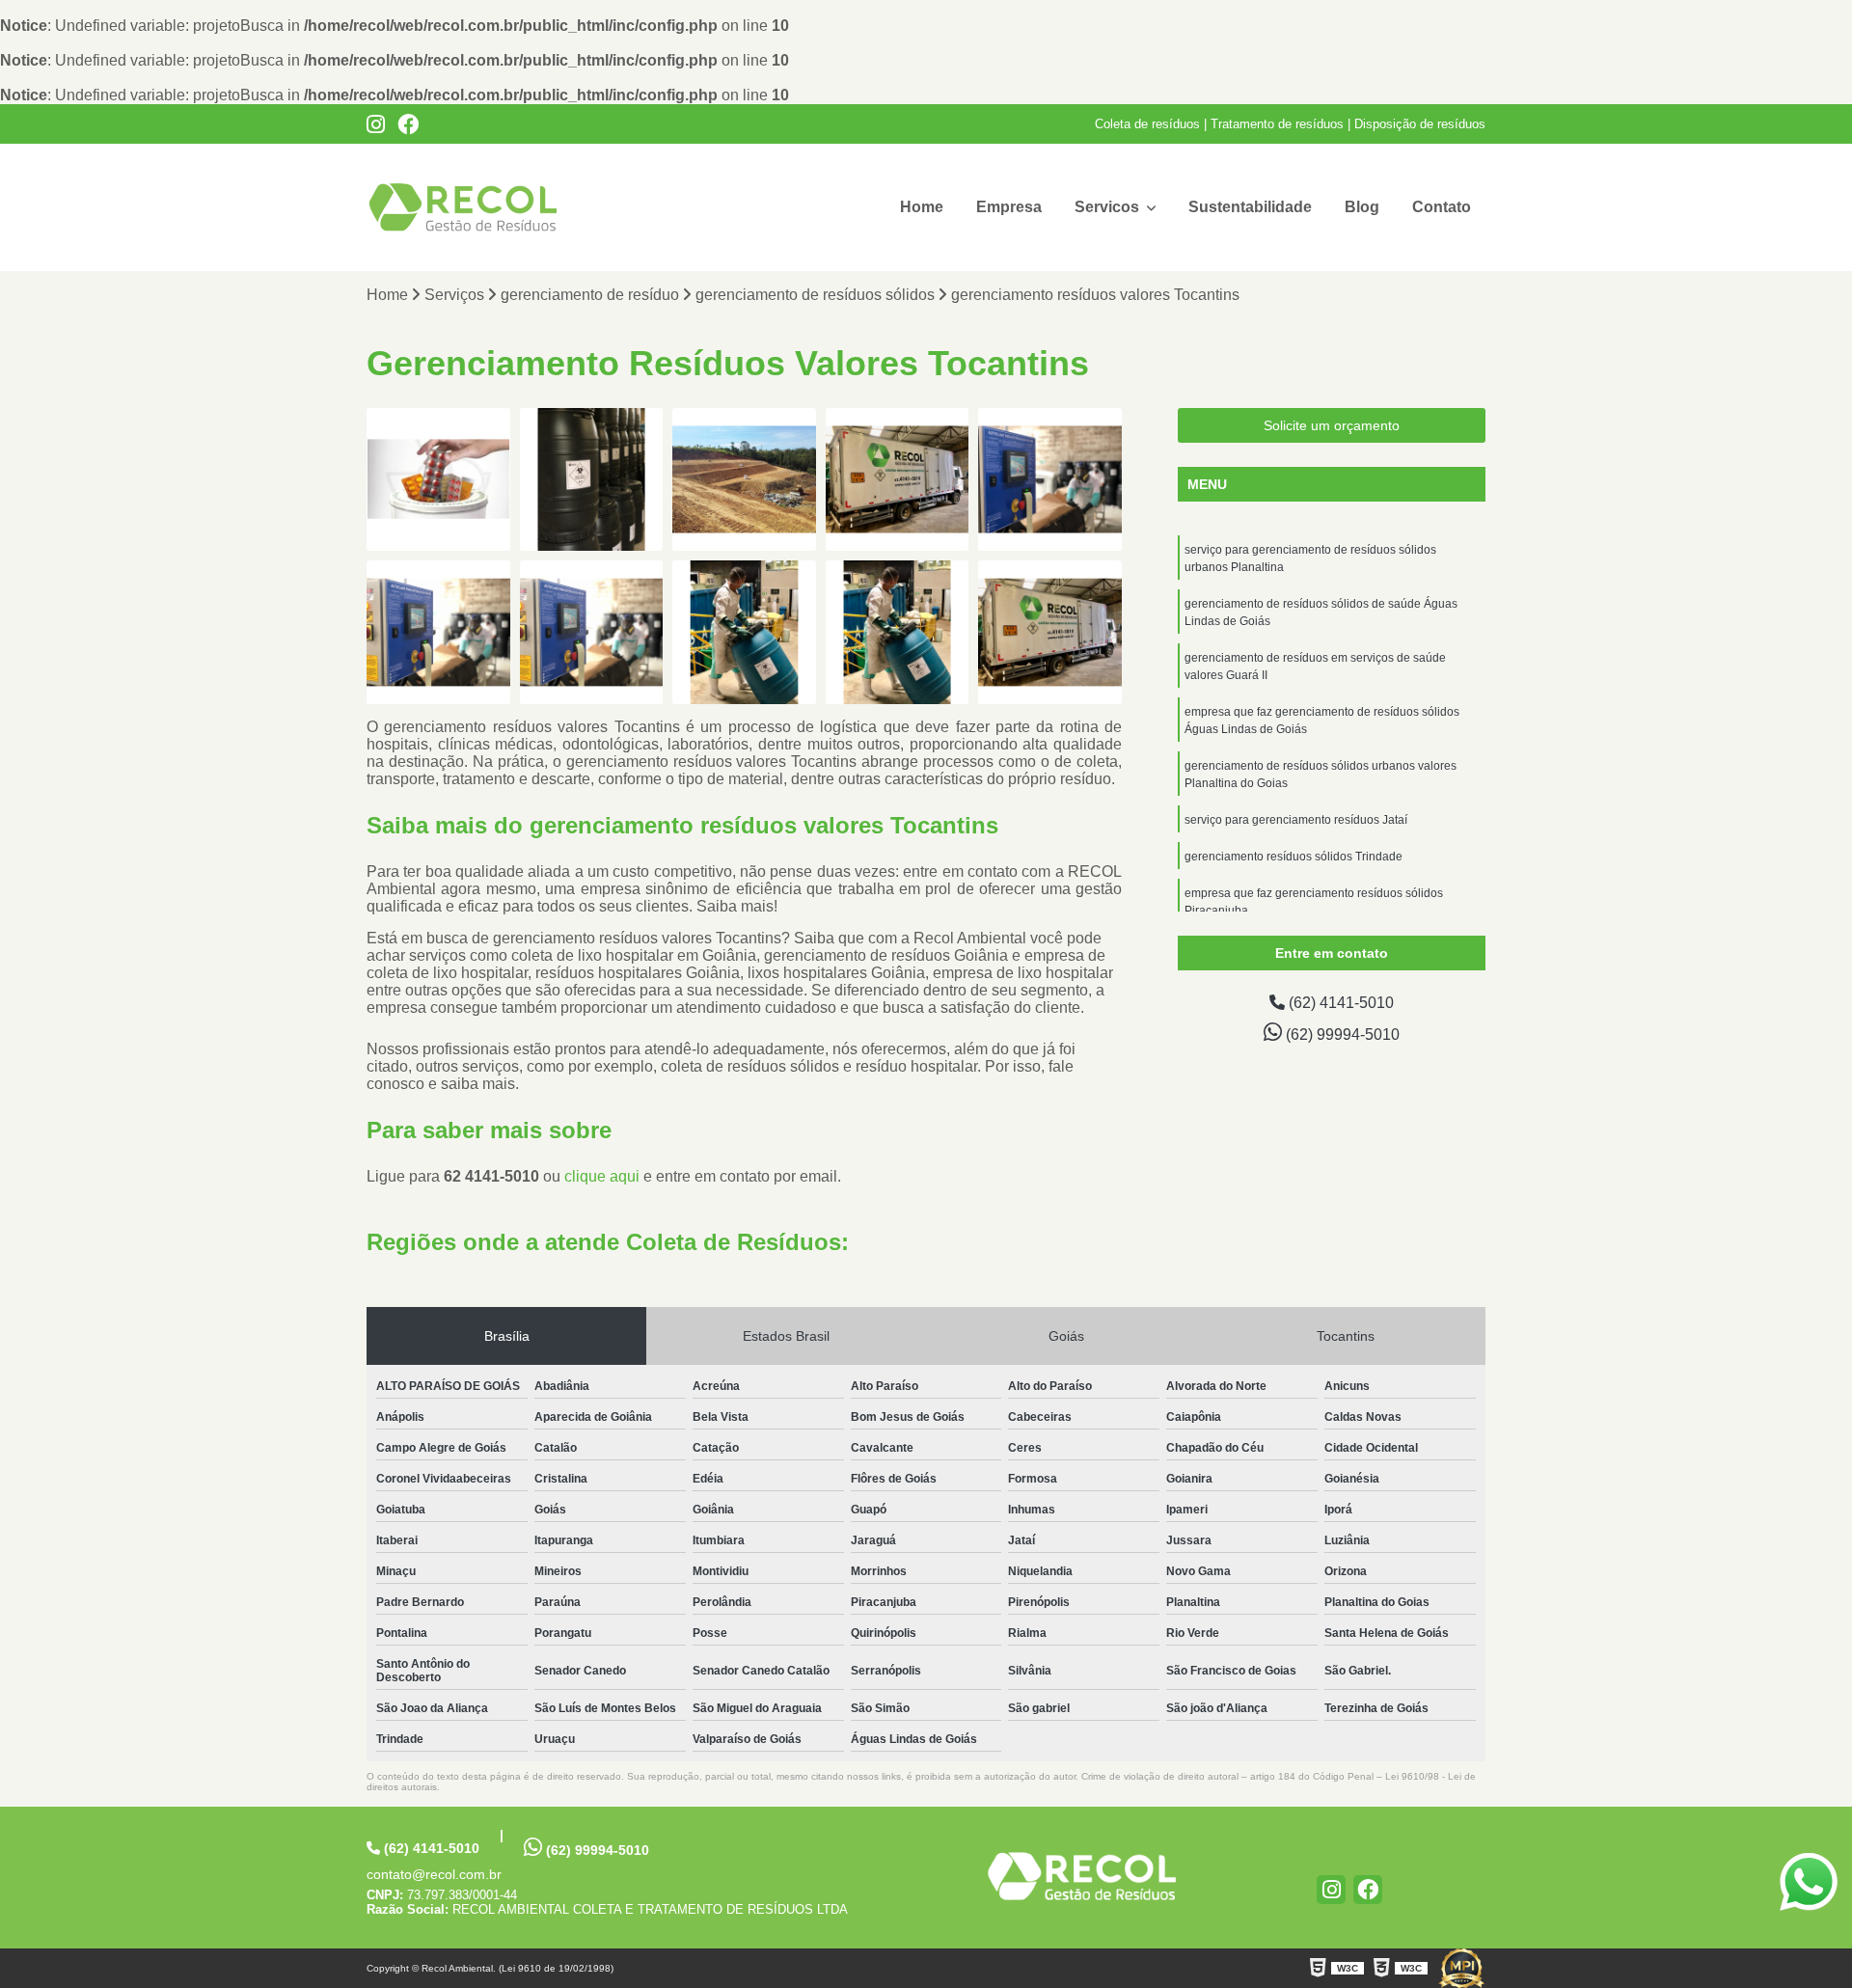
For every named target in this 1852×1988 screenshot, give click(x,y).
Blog (1362, 207)
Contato (1442, 207)
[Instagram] (376, 124)
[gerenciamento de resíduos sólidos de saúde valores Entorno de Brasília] (438, 632)
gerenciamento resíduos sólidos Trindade (1294, 857)
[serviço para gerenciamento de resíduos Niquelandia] (592, 480)
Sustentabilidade (1250, 207)
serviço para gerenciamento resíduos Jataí (1296, 820)
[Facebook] (408, 124)
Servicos (1109, 207)
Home (922, 207)
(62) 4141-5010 (1339, 1003)
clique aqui (602, 1176)
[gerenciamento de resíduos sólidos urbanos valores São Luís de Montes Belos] (592, 632)
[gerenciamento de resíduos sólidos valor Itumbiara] (898, 632)
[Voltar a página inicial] (463, 207)
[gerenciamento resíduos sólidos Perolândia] (744, 480)
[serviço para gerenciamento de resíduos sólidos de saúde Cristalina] (898, 480)
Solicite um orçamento (1332, 425)
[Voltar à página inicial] (1082, 1876)
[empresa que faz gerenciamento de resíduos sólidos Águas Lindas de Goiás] (438, 480)
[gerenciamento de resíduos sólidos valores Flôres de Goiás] (1050, 632)
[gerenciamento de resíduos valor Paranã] (1050, 480)
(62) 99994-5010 (1341, 1035)
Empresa (1009, 207)
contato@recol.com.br (434, 1874)
